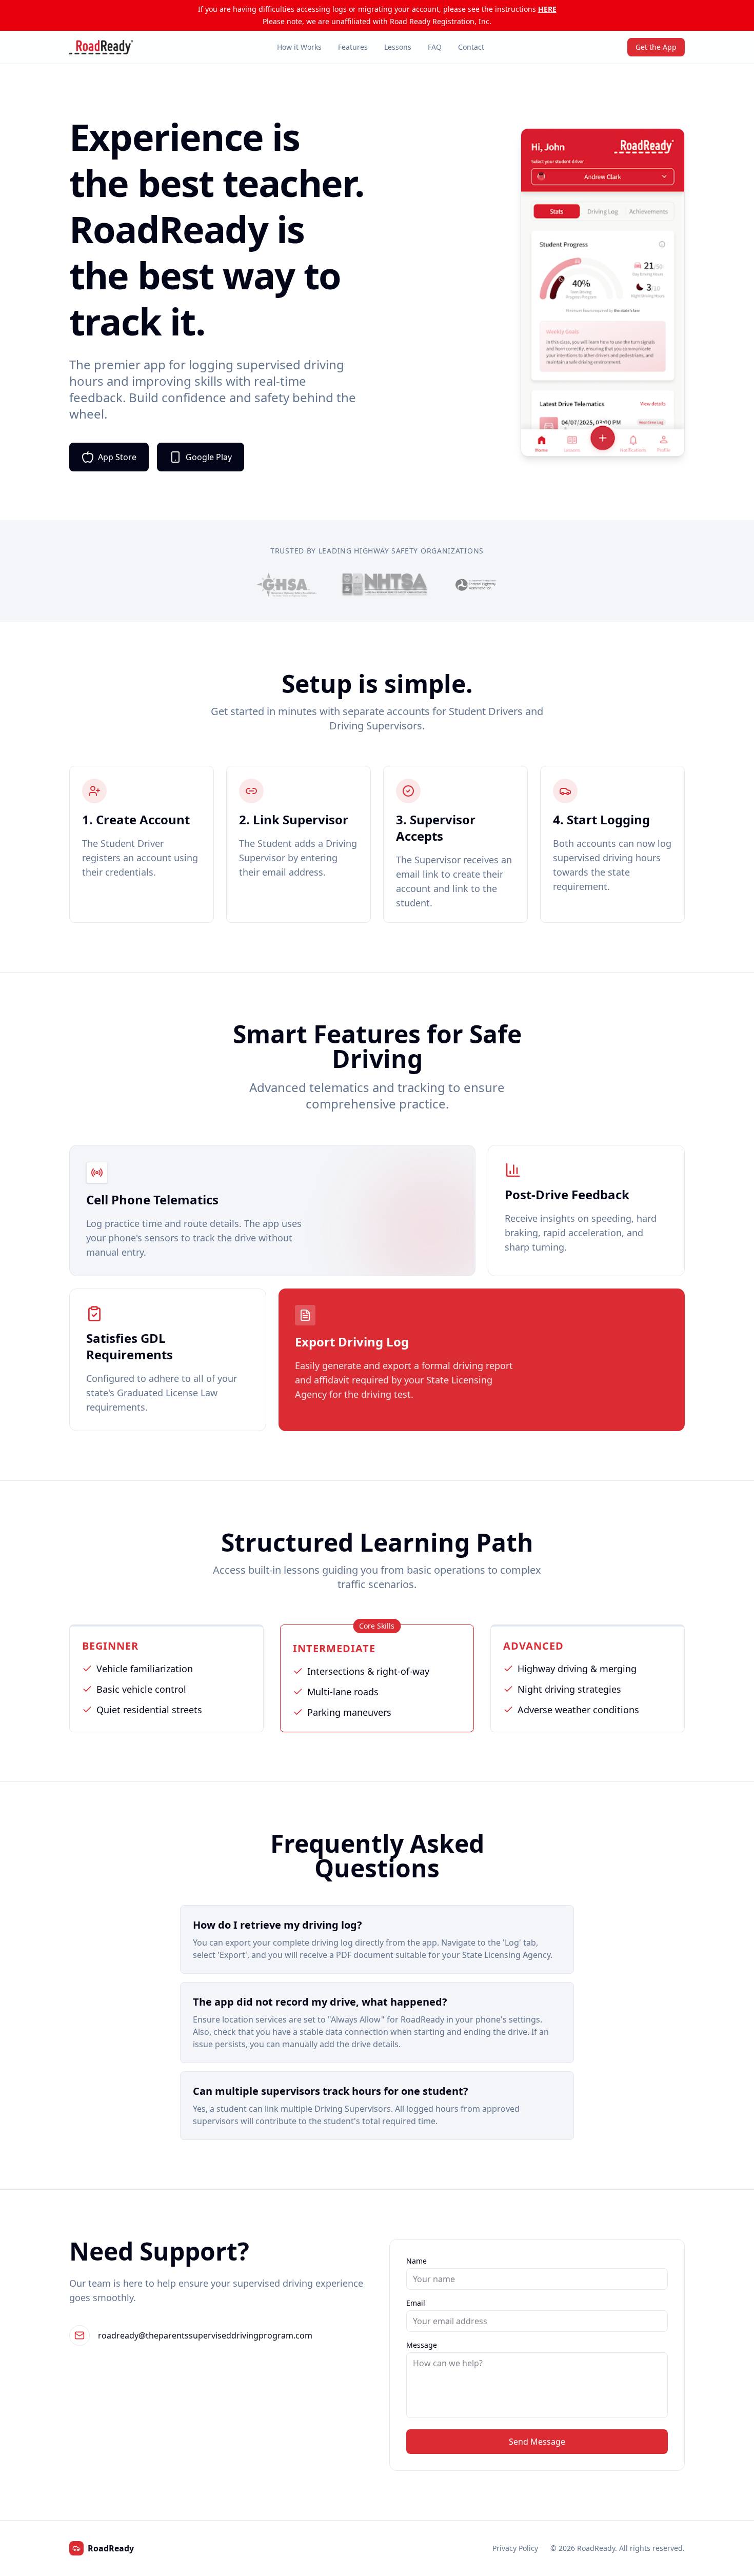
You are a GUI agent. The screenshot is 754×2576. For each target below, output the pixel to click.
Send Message (537, 2442)
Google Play (209, 457)
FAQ (435, 47)
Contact (471, 47)
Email (416, 2303)
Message (422, 2345)
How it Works (299, 47)
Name (416, 2261)
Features (353, 47)
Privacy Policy (515, 2548)
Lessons (398, 47)
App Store (117, 457)
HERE (547, 9)
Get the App (656, 47)
